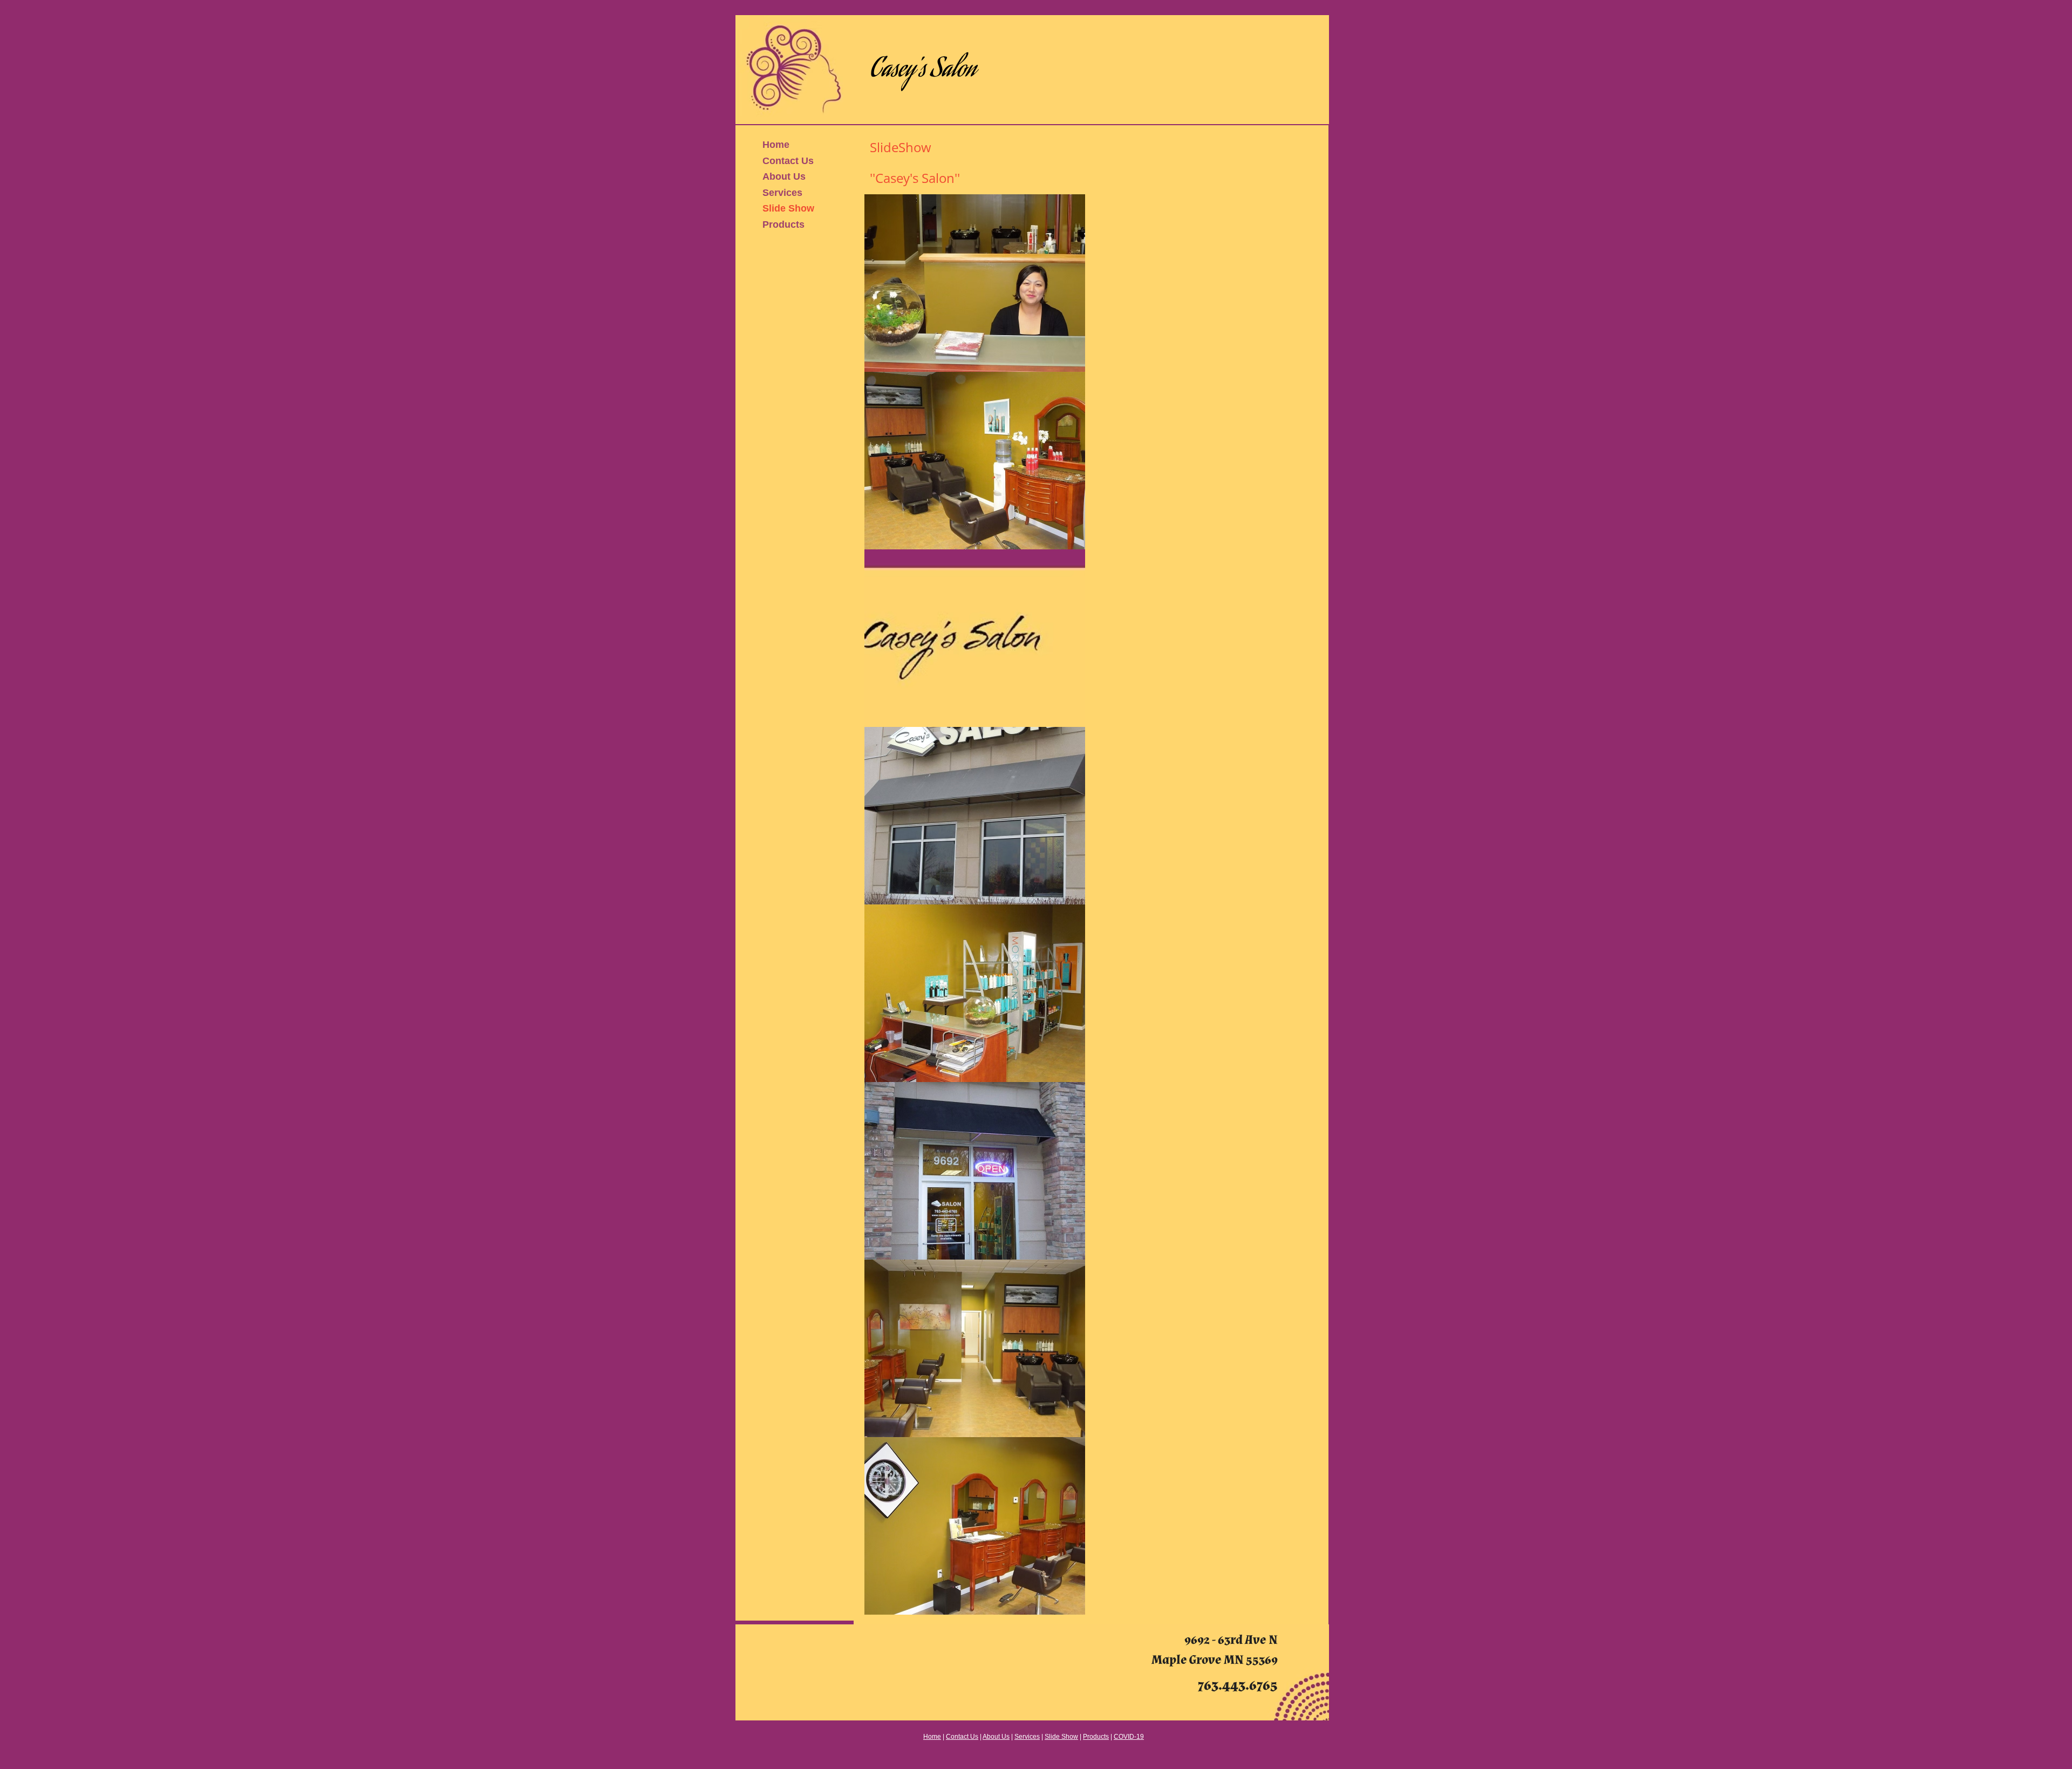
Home (776, 145)
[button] (975, 283)
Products (783, 224)
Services (782, 193)
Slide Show (788, 208)
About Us (784, 176)
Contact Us (788, 161)
